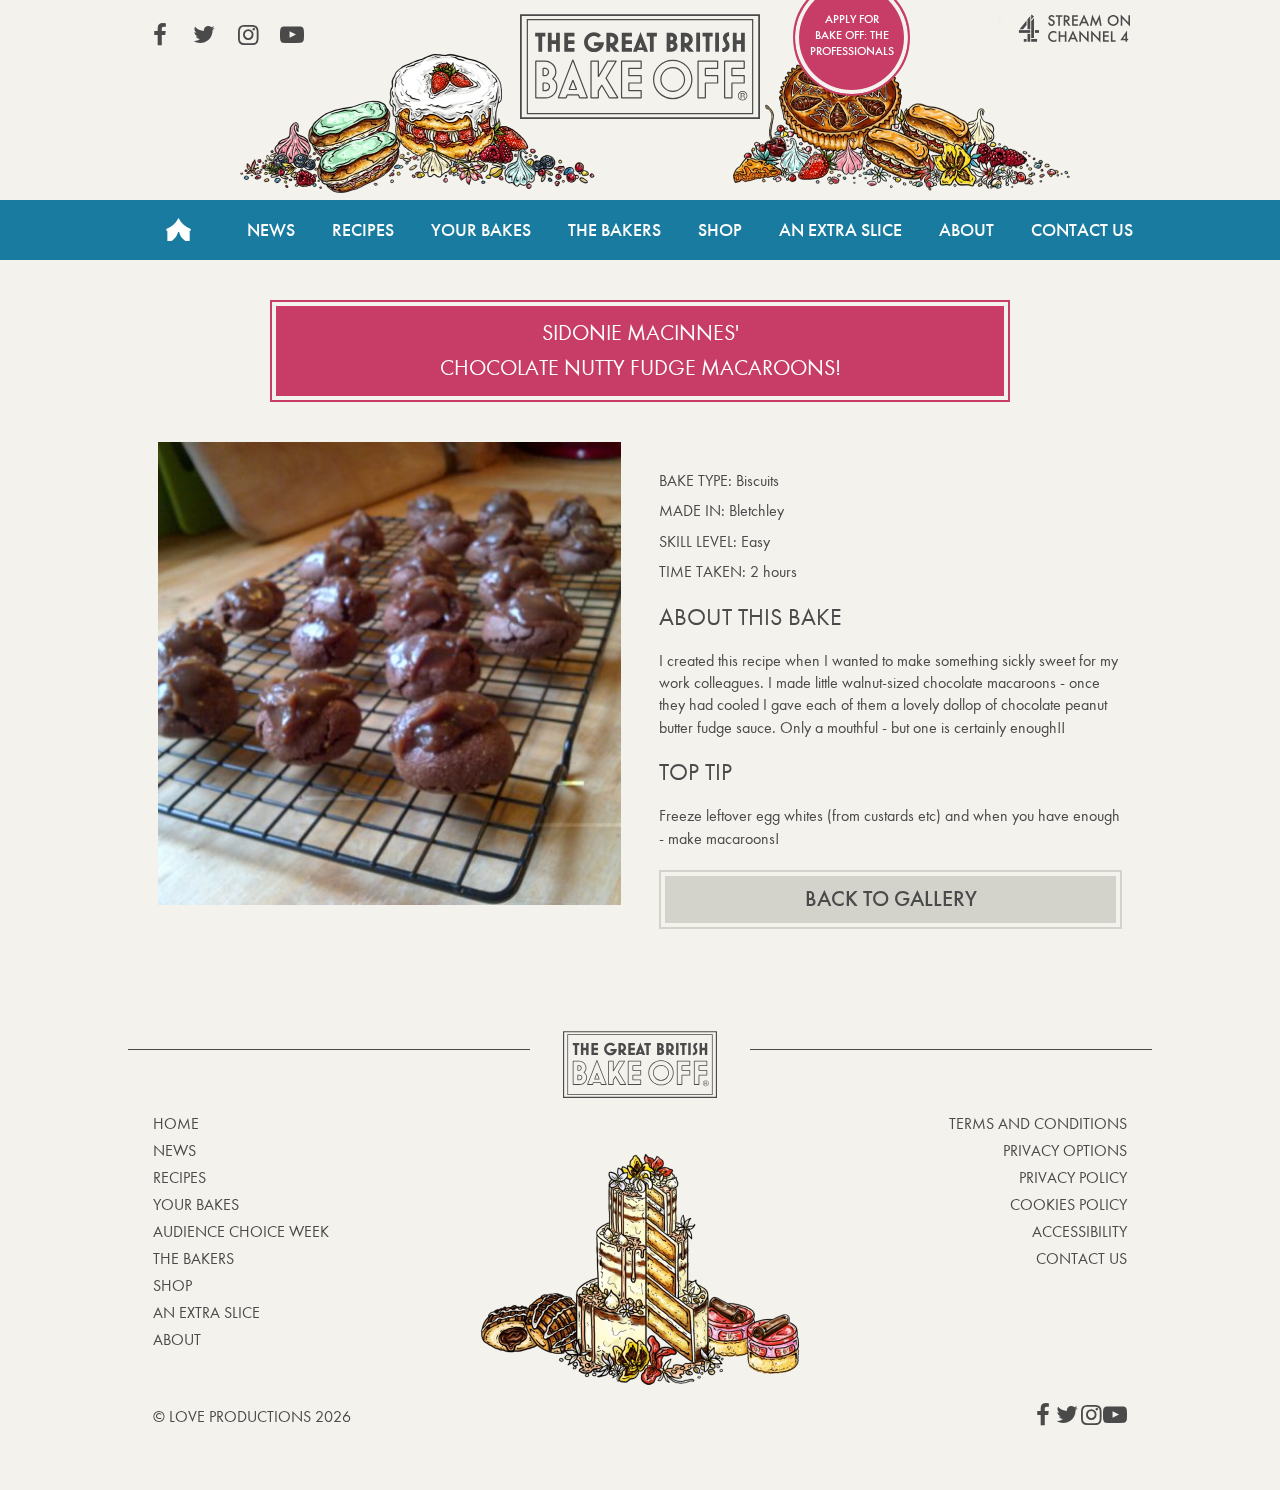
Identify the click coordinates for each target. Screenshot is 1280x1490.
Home (178, 230)
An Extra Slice (840, 230)
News (271, 230)
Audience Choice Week (241, 1231)
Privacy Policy (1073, 1177)
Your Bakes (481, 230)
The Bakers (614, 230)
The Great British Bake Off (640, 66)
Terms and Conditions (1038, 1123)
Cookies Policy (1068, 1204)
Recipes (363, 230)
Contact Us (1082, 230)
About (966, 230)
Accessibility (1079, 1231)
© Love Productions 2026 (252, 1416)
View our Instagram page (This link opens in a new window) (248, 35)
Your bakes (196, 1204)
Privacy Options (1065, 1150)
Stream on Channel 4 (1036, 39)
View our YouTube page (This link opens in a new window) (292, 35)
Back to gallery (891, 899)
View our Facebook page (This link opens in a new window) (160, 35)
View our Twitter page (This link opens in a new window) (204, 35)
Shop (720, 230)
